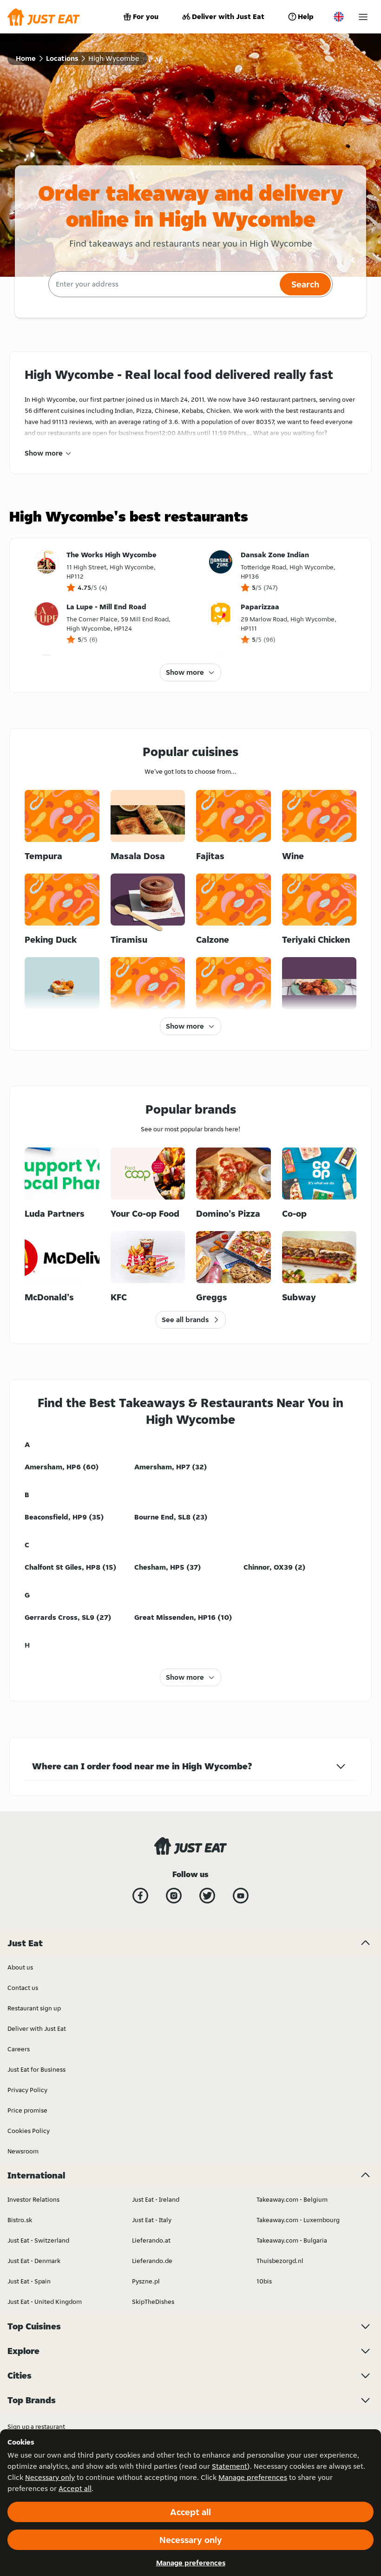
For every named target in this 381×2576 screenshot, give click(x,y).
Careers (19, 2049)
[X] (207, 1896)
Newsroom (23, 2151)
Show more (44, 453)
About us (20, 1967)
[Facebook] (140, 1896)
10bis (264, 2281)
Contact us (23, 1988)
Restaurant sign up (34, 2008)
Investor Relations (33, 2199)
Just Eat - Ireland (156, 2199)
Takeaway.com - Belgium (292, 2199)
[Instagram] (174, 1896)
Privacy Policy (27, 2090)
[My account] (363, 17)
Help (306, 16)
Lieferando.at (151, 2240)
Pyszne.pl (146, 2281)
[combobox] (163, 284)
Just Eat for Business (36, 2069)
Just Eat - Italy (152, 2220)
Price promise (27, 2110)
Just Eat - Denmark (34, 2261)
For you (146, 16)
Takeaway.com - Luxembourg (298, 2220)
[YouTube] (241, 1896)
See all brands (185, 1320)
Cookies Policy (29, 2131)
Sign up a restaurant (36, 2426)
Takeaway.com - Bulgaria (292, 2240)
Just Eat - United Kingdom (45, 2302)
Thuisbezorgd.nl (280, 2261)
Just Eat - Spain (29, 2281)
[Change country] (339, 17)
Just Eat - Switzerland (38, 2240)
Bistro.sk (20, 2220)
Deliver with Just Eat (228, 16)
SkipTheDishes (153, 2302)
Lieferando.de (152, 2261)
